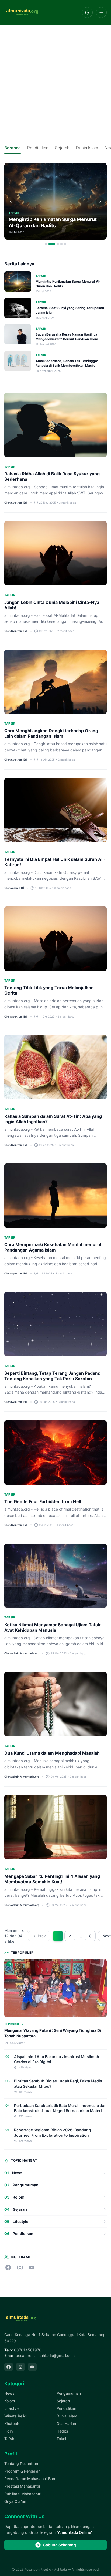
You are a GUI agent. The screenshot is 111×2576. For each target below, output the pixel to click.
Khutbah (12, 2423)
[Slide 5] (65, 244)
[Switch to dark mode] (87, 12)
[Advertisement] (55, 83)
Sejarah (62, 148)
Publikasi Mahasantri (23, 2494)
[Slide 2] (52, 244)
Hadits (62, 2431)
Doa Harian (66, 2423)
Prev (42, 1936)
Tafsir (9, 2439)
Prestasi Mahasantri (22, 2486)
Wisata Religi (16, 2416)
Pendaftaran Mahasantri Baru (30, 2479)
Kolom (10, 2401)
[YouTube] (32, 2367)
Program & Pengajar (22, 2471)
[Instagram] (20, 2367)
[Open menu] (101, 12)
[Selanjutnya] (100, 201)
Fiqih (8, 2431)
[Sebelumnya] (11, 201)
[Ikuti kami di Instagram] (20, 2267)
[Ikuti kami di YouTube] (32, 2267)
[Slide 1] (46, 244)
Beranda (13, 148)
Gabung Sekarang (59, 2545)
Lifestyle (12, 2408)
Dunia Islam (87, 148)
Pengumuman (69, 2393)
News (9, 2393)
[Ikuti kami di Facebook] (8, 2267)
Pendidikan (38, 148)
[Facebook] (9, 2367)
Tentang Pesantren (21, 2463)
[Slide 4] (61, 244)
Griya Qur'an (15, 2501)
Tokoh (62, 2439)
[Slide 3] (58, 244)
